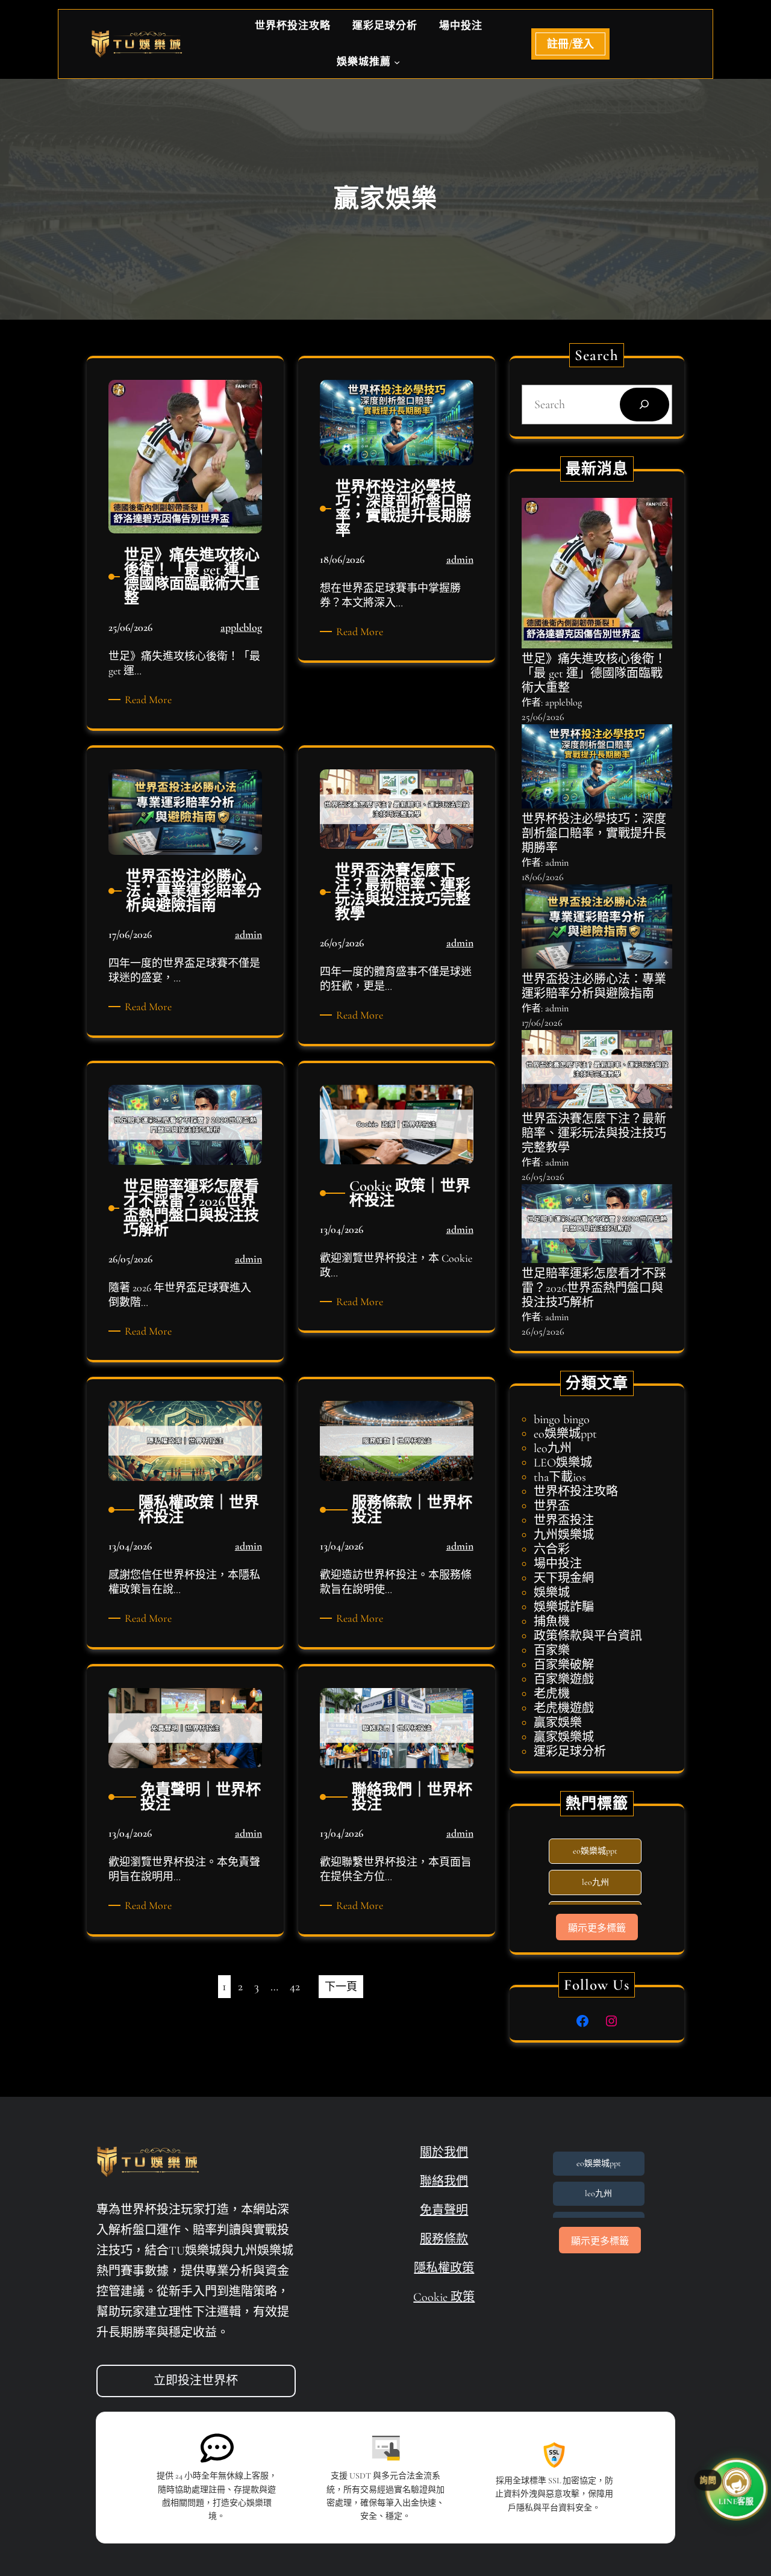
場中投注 (558, 1564)
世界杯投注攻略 (576, 1492)
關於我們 (444, 2153)
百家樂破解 (564, 1665)
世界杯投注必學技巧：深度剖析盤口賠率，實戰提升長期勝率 (594, 834)
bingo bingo (562, 1420)
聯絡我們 (444, 2182)
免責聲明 (444, 2211)
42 (295, 1987)
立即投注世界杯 (196, 2381)
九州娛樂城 (564, 1535)
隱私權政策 (444, 2268)
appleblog (241, 627)
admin (460, 559)
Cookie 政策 (444, 2297)
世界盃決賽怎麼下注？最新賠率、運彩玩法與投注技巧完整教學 (594, 1134)
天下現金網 (564, 1578)
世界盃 (552, 1506)
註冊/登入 (570, 44)
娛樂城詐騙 (564, 1607)
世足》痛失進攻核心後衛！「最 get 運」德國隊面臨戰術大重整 (594, 674)
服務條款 (444, 2239)
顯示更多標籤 (597, 1928)
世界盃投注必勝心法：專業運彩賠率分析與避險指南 (594, 987)
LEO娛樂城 (563, 1463)
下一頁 (341, 1987)
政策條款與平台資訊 (588, 1636)
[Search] (645, 405)
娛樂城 (552, 1593)
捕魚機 (552, 1622)
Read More (150, 700)
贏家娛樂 (558, 1723)
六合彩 (552, 1550)
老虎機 (552, 1694)
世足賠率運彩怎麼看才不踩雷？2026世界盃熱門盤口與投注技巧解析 (594, 1288)
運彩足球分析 (570, 1752)
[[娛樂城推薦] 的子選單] (397, 62)
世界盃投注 (564, 1521)
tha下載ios (560, 1477)
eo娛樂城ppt (565, 1434)
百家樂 (552, 1651)
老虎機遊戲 (564, 1709)
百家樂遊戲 (564, 1680)
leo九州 (553, 1448)
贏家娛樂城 (564, 1737)
